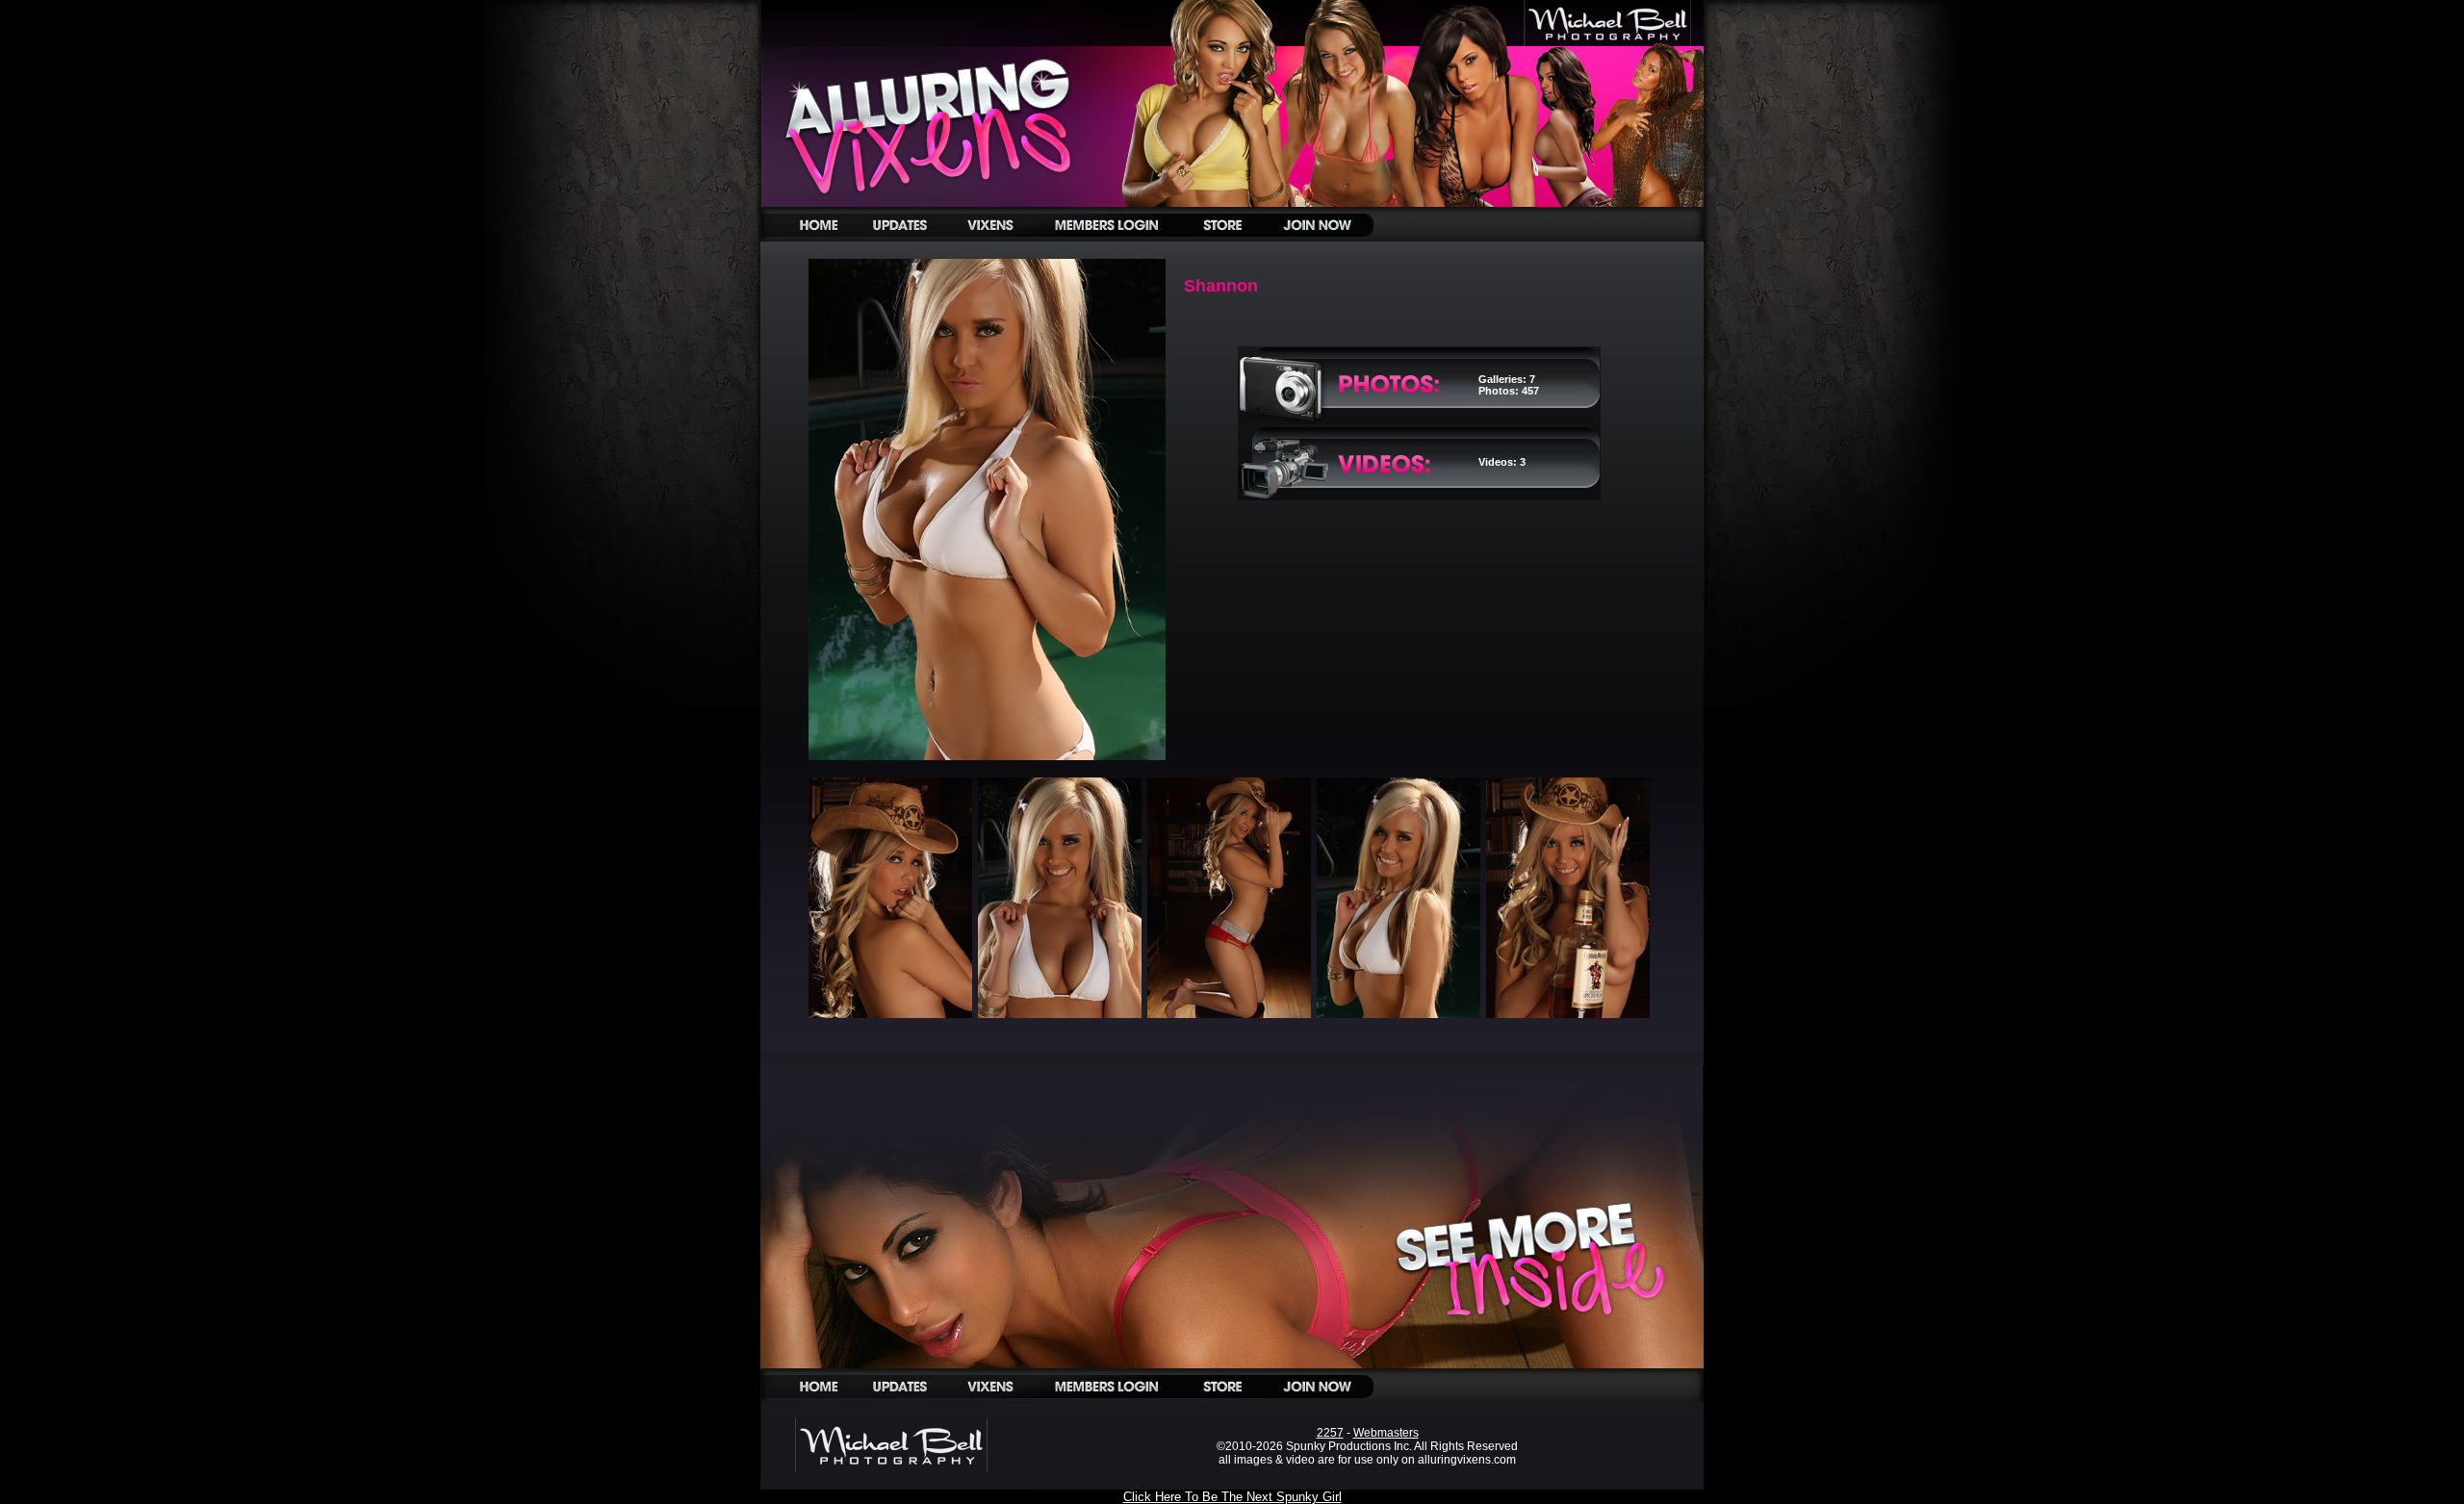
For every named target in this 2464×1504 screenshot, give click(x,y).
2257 (1330, 1433)
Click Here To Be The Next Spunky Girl (1232, 1497)
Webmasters (1386, 1433)
